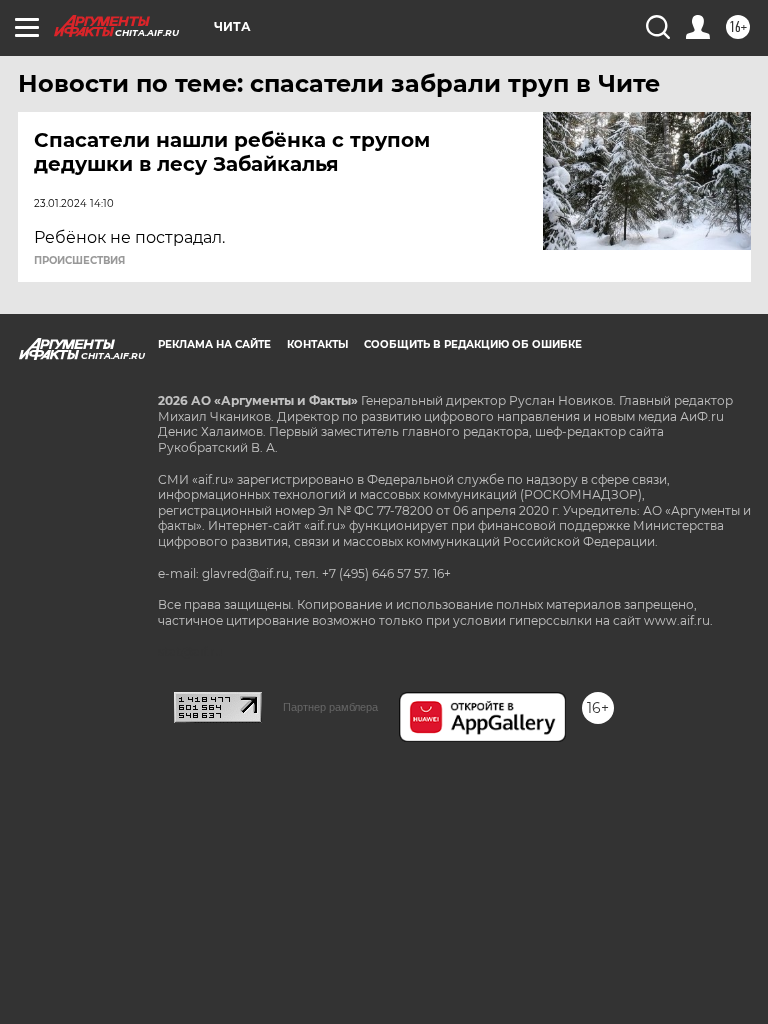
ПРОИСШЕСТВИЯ (79, 261)
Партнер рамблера (330, 707)
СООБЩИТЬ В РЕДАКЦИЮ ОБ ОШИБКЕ (473, 344)
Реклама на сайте (214, 344)
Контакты (317, 344)
